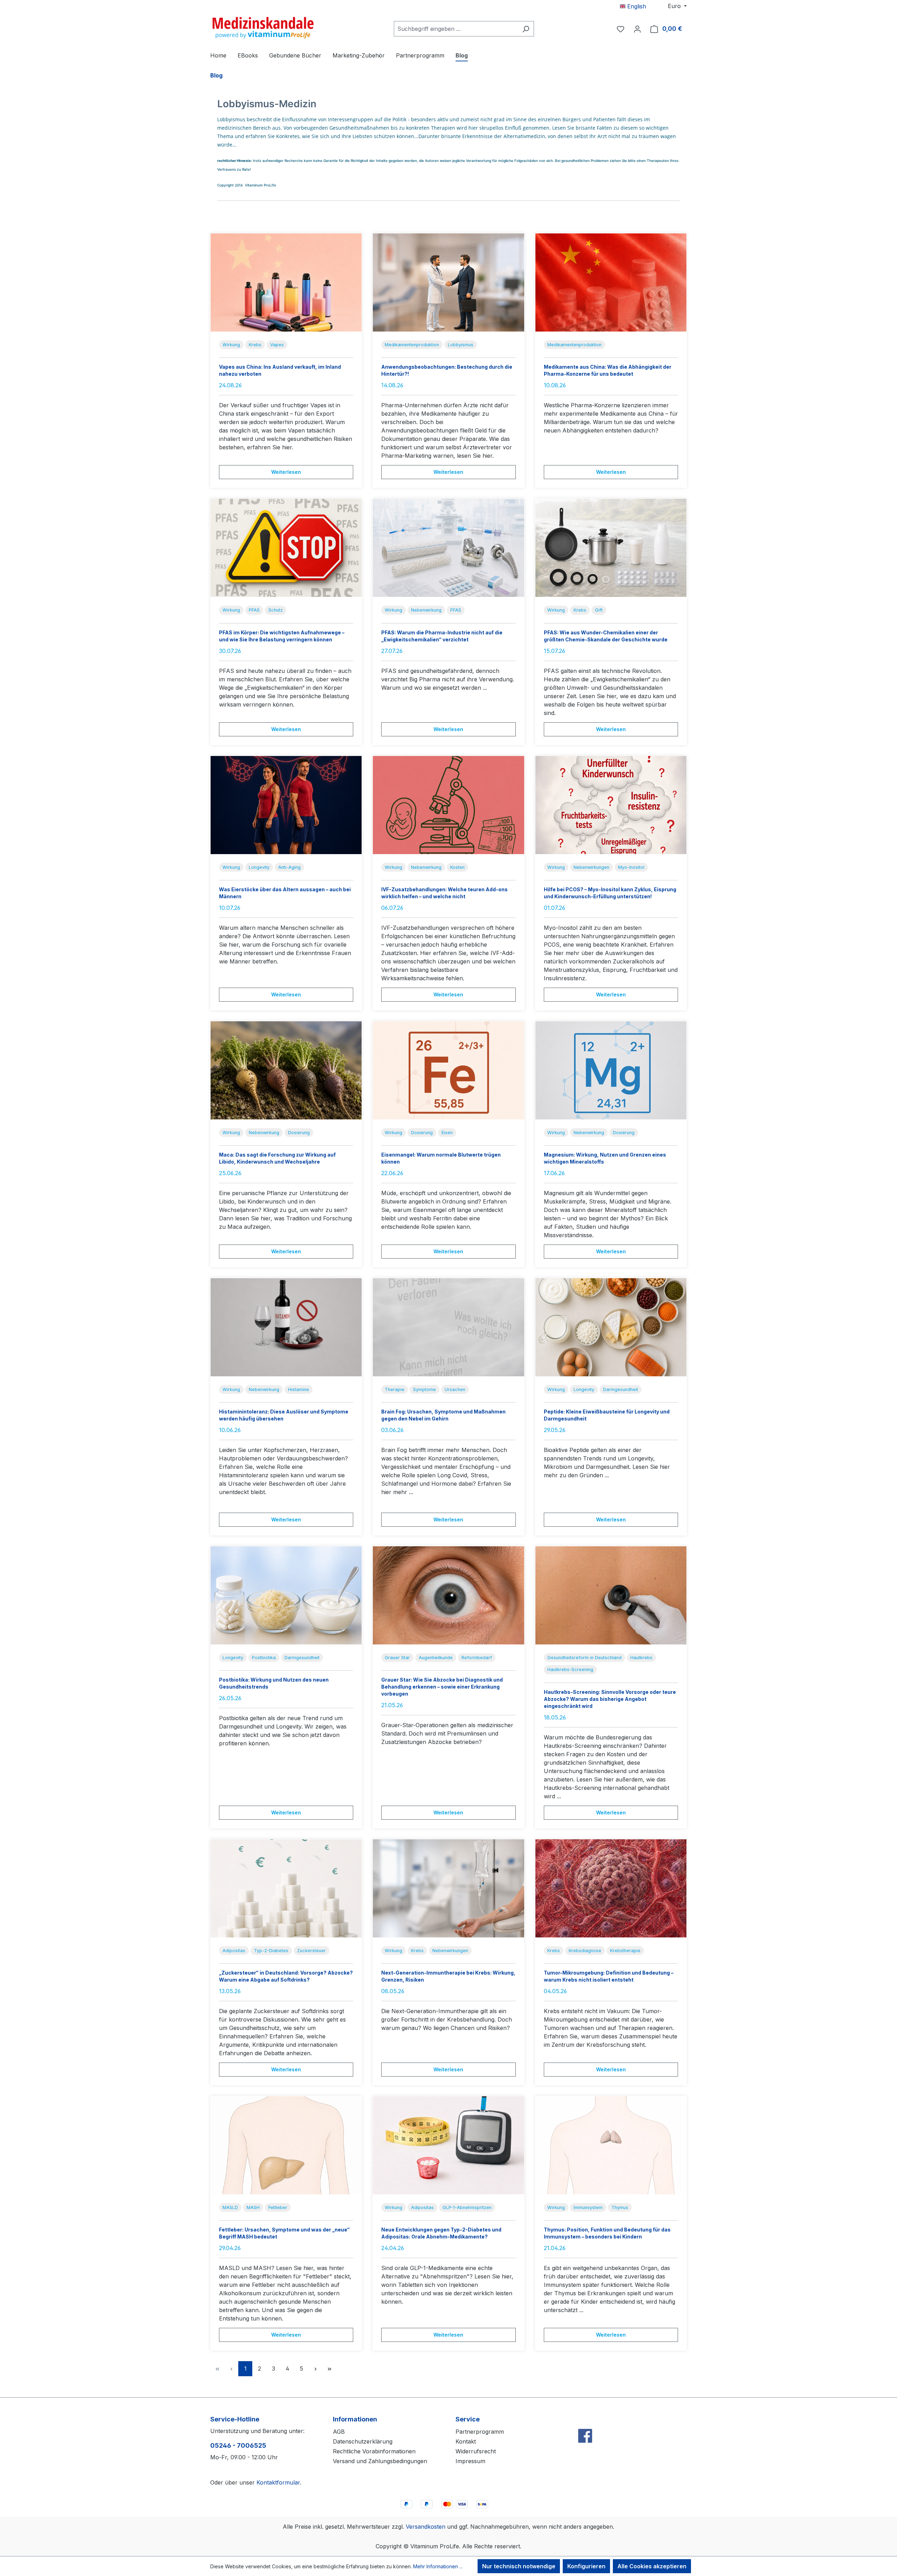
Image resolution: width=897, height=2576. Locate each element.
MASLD (230, 2207)
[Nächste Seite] (315, 2369)
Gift (599, 610)
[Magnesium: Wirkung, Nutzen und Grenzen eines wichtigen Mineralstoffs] (611, 1070)
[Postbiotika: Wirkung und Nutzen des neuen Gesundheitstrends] (286, 1595)
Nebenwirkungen (591, 867)
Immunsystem (588, 2207)
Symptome (424, 1389)
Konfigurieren (586, 2566)
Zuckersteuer (311, 1951)
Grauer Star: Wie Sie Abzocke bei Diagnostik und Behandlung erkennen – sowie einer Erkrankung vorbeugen (442, 1687)
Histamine (299, 1389)
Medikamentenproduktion (412, 345)
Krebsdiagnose (585, 1951)
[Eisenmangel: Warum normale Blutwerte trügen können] (448, 1070)
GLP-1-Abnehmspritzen (467, 2207)
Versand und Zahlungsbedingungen (380, 2461)
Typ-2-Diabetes (271, 1951)
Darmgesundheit (621, 1389)
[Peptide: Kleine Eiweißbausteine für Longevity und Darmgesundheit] (611, 1327)
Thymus (620, 2207)
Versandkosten (426, 2527)
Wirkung (231, 345)
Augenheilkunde (436, 1658)
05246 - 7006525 (238, 2445)
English (636, 6)
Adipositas (234, 1951)
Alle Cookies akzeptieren (652, 2566)
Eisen (447, 1133)
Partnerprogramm (480, 2432)
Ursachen (455, 1389)
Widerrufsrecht (476, 2451)
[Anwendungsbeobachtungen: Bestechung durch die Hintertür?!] (448, 282)
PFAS (254, 610)
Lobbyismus (461, 345)
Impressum (470, 2461)
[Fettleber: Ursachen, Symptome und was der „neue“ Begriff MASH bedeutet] (286, 2145)
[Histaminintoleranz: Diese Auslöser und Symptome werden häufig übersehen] (286, 1327)
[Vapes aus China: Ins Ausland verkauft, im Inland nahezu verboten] (286, 282)
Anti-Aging (289, 867)
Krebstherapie (625, 1951)
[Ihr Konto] (637, 29)
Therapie (395, 1389)
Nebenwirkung (426, 610)
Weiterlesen (286, 472)
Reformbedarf (477, 1658)
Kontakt (466, 2441)
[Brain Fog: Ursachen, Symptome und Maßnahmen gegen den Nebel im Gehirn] (448, 1327)
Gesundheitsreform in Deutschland (584, 1658)
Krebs (255, 345)
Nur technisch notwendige (519, 2566)
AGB (339, 2432)
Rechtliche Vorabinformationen (374, 2451)
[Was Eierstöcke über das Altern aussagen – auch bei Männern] (286, 805)
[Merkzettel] (621, 29)
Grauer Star (397, 1658)
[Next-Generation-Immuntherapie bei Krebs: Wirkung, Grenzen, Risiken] (448, 1888)
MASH (253, 2207)
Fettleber (278, 2207)
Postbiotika (264, 1658)
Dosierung (299, 1133)
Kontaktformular (278, 2482)
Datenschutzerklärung (363, 2441)
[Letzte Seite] (329, 2369)
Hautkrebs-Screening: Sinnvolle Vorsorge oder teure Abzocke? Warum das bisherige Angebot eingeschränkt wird (610, 1699)
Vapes (277, 345)
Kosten (457, 867)
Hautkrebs (641, 1658)
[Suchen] (526, 29)
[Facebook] (585, 2421)
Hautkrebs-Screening (570, 1669)
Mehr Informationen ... (438, 2566)
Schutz (276, 610)
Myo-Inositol (631, 867)
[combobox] (456, 29)
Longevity (259, 867)
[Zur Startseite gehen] (263, 27)
